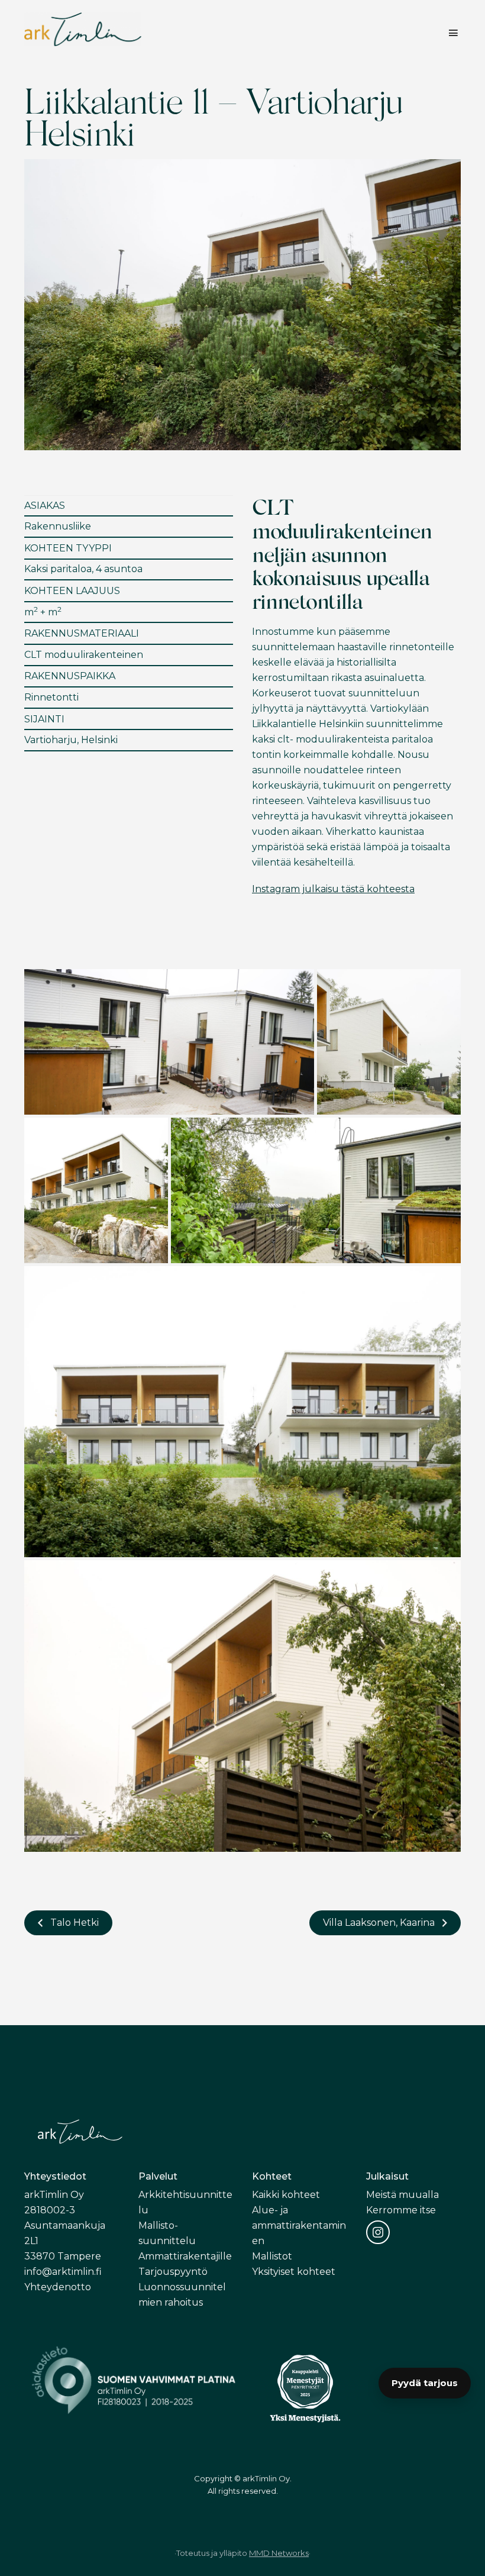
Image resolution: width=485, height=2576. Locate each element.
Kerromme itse (401, 2210)
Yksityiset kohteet (294, 2272)
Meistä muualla (402, 2195)
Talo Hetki (75, 1923)
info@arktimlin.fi (63, 2272)
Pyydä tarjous (425, 2383)
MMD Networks (279, 2553)
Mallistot (272, 2256)
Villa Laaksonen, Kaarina (379, 1923)
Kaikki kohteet (286, 2195)
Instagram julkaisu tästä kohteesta (333, 889)
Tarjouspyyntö (173, 2272)
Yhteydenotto (58, 2287)
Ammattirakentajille (185, 2256)
